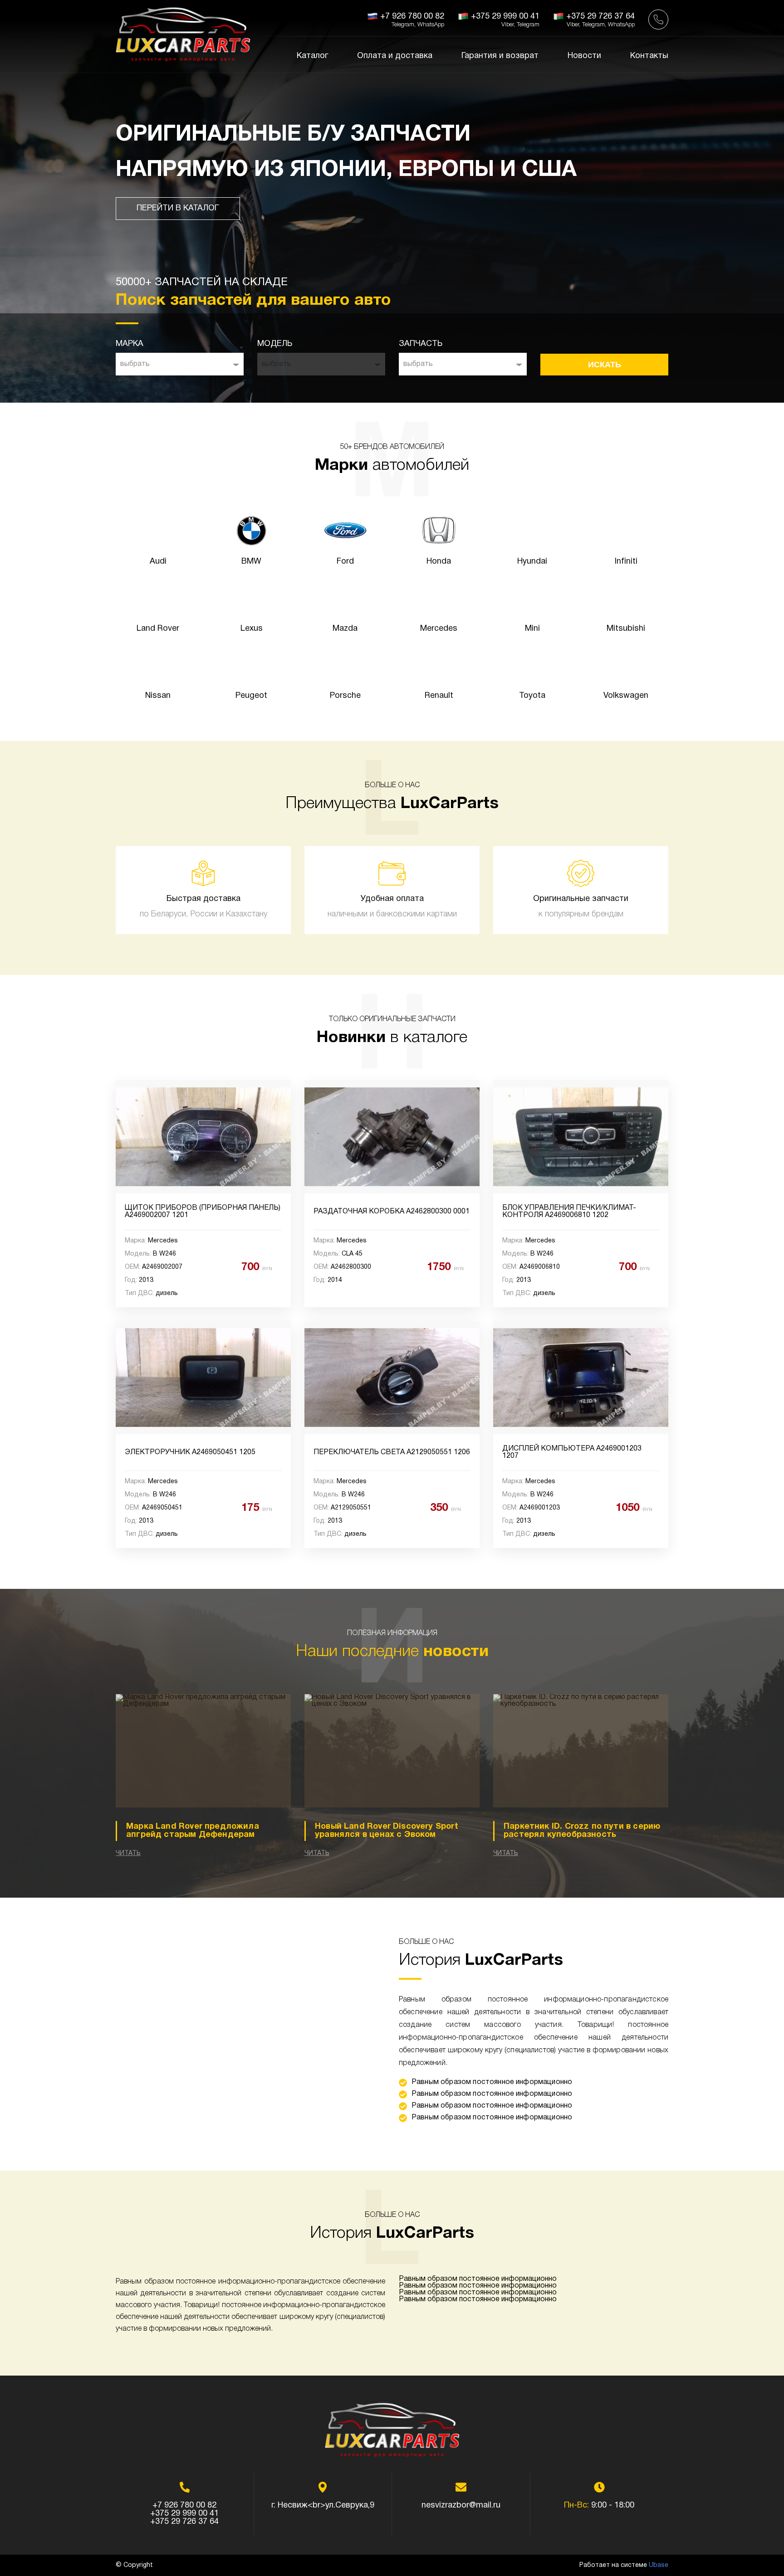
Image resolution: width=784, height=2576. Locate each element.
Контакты (649, 56)
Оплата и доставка (395, 56)
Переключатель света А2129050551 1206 (392, 1452)
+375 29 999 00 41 (184, 2514)
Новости (584, 56)
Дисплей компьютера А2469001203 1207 (572, 1452)
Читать (128, 1853)
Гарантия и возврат (500, 56)
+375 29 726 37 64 (184, 2522)
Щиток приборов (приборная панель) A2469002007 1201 (203, 1212)
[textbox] (180, 364)
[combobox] (180, 364)
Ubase (659, 2565)
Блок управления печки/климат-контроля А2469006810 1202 (569, 1212)
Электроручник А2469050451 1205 (190, 1452)
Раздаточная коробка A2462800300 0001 (392, 1212)
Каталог (312, 56)
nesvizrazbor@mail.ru (461, 2505)
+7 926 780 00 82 (184, 2505)
